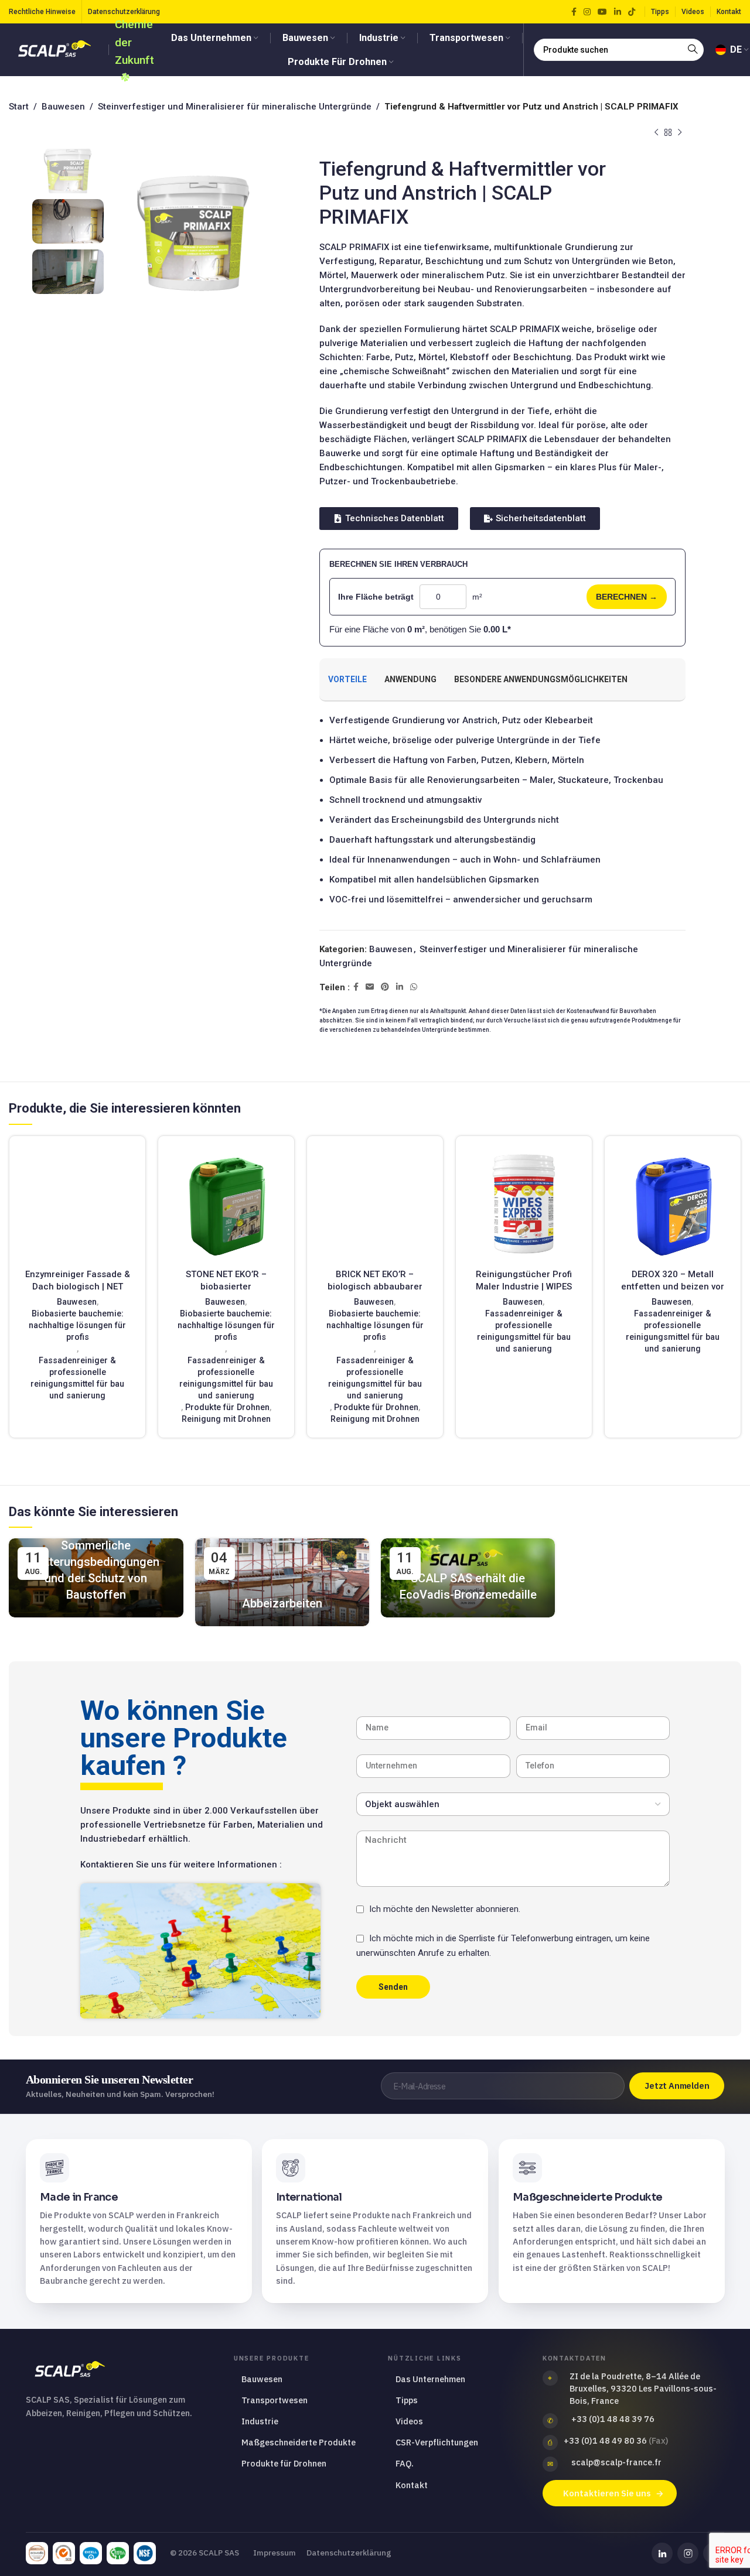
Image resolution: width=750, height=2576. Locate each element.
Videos (409, 2421)
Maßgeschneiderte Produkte (299, 2442)
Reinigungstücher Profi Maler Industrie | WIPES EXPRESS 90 (524, 1287)
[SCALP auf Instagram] (688, 2553)
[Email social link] (370, 987)
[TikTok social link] (632, 12)
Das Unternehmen (430, 2379)
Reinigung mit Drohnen (226, 1419)
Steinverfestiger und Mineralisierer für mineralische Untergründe (235, 107)
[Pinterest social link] (385, 987)
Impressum (275, 2553)
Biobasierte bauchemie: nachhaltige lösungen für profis (77, 1325)
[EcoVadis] (37, 2553)
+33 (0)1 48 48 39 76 (613, 2419)
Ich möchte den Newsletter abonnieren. (445, 1909)
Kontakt (412, 2485)
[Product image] (77, 1204)
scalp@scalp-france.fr (616, 2462)
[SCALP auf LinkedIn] (662, 2553)
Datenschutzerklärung (349, 2553)
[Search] (693, 50)
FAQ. (405, 2463)
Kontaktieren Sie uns (607, 2493)
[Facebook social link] (574, 12)
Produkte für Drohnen (227, 1407)
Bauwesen (63, 107)
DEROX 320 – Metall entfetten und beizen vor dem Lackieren (673, 1287)
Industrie (260, 2421)
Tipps (407, 2400)
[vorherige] (656, 133)
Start (19, 107)
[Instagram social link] (587, 12)
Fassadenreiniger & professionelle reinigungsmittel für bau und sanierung (77, 1378)
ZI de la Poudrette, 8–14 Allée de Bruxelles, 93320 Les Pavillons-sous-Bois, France (643, 2388)
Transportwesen (275, 2400)
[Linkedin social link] (618, 12)
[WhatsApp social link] (414, 987)
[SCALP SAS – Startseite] (120, 2370)
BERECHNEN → (627, 597)
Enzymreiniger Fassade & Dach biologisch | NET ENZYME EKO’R (78, 1287)
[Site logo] (56, 49)
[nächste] (680, 133)
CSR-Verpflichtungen (437, 2442)
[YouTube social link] (602, 12)
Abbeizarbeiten (282, 1603)
